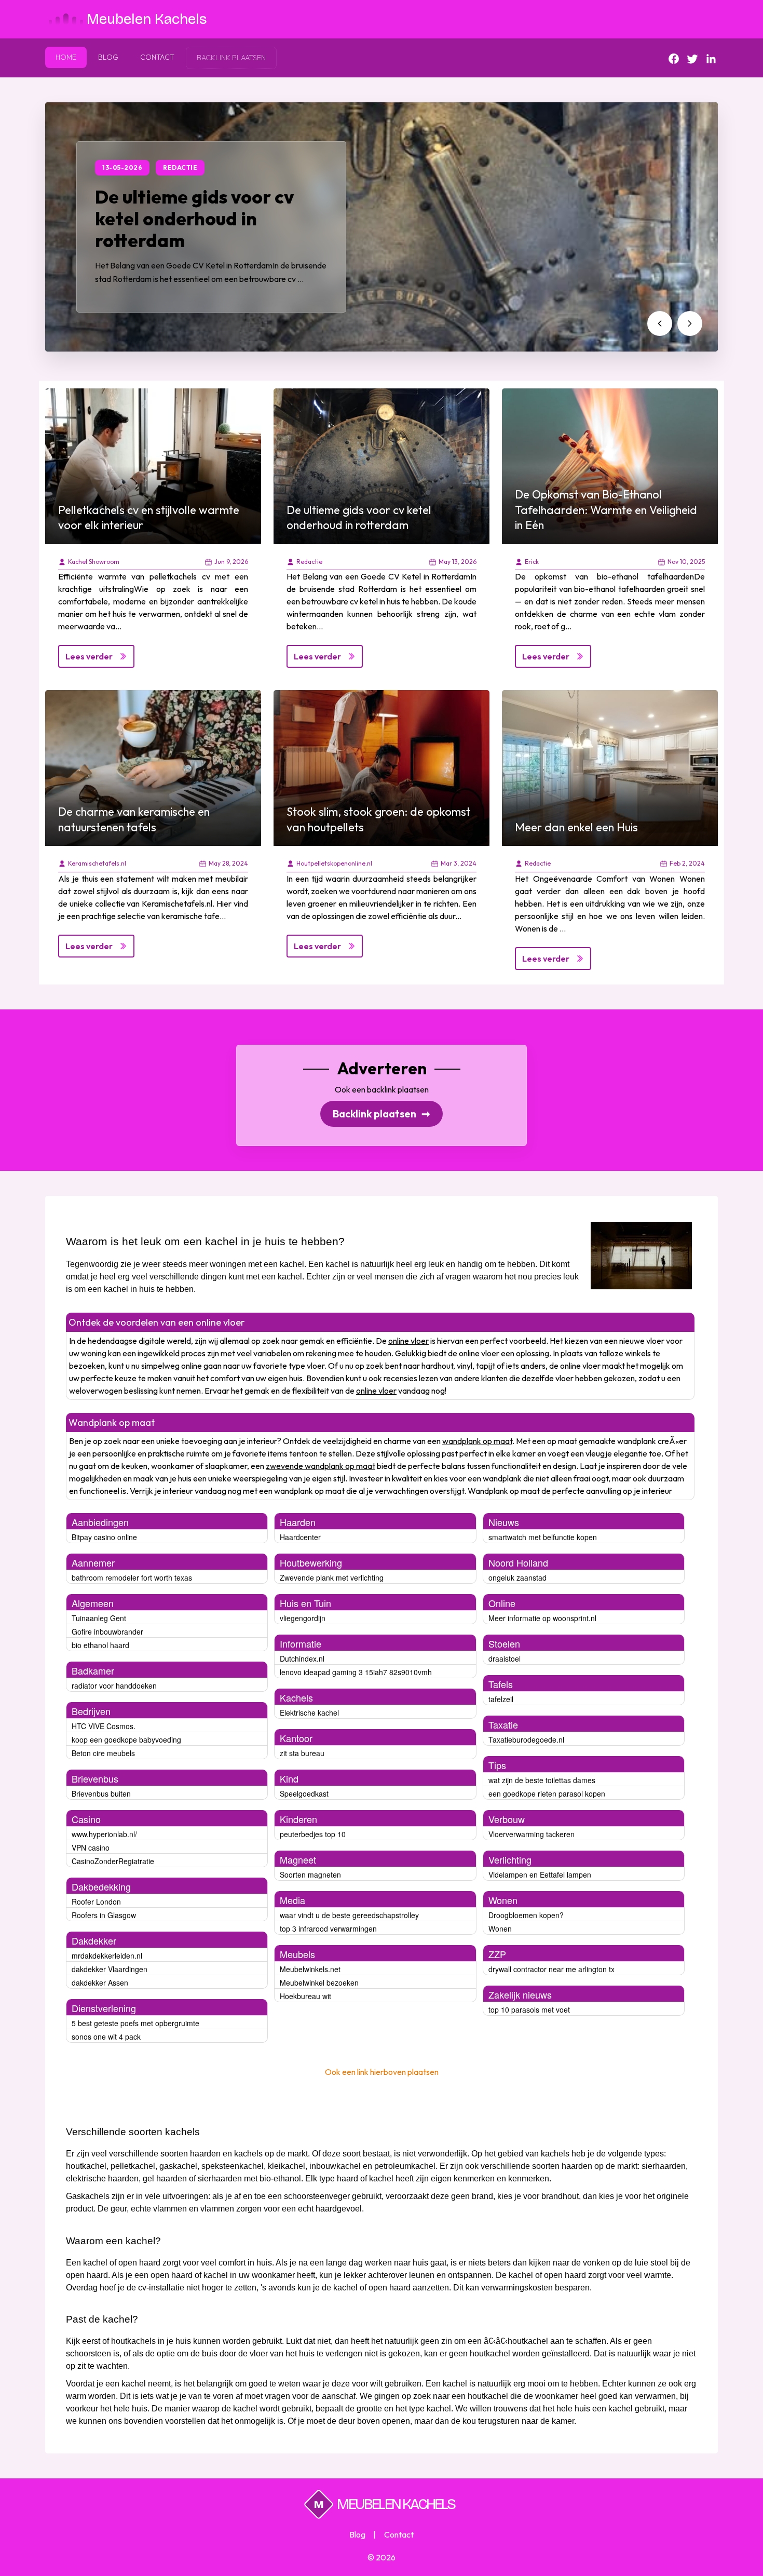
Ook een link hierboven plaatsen (382, 2072)
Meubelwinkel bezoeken (319, 1982)
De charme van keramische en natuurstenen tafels (134, 819)
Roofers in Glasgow (104, 1915)
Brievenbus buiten (101, 1793)
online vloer (408, 1341)
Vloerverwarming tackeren (532, 1834)
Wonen (500, 1928)
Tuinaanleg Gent (99, 1618)
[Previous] (660, 323)
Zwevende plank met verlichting (332, 1577)
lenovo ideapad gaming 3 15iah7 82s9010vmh (356, 1672)
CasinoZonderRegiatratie (113, 1861)
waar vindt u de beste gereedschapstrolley (349, 1915)
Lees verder (89, 656)
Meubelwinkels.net (310, 1969)
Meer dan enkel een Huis (576, 827)
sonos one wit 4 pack (106, 2036)
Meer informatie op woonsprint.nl (542, 1618)
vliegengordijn (303, 1618)
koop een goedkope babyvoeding (126, 1739)
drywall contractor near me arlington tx (551, 1969)
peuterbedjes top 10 (313, 1834)
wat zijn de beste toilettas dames (542, 1780)
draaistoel (505, 1658)
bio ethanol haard (100, 1645)
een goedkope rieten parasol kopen (547, 1793)
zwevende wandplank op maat (321, 1466)
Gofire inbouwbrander (107, 1631)
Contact (157, 57)
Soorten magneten (310, 1874)
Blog (108, 57)
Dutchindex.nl (302, 1658)
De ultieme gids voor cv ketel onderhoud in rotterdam (194, 219)
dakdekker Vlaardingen (110, 1969)
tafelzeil (501, 1699)
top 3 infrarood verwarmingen (328, 1928)
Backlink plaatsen (382, 1114)
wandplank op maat (477, 1441)
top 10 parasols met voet (529, 2009)
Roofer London (96, 1901)
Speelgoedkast (304, 1793)
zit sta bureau (302, 1753)
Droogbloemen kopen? (526, 1915)
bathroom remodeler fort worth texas (132, 1577)
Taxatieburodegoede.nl (526, 1739)
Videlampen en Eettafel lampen (540, 1874)
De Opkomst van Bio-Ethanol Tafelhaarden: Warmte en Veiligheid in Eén (606, 510)
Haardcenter (300, 1537)
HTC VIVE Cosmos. (104, 1726)
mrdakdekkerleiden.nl (107, 1955)
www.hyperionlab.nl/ (104, 1834)
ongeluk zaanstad (517, 1577)
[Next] (690, 323)
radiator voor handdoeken (114, 1685)
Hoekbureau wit (305, 1996)
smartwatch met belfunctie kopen (543, 1537)
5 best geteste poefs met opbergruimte (135, 2023)
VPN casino (91, 1847)
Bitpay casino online (104, 1537)
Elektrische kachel (309, 1712)
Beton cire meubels (103, 1753)
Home (66, 57)
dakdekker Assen (100, 1982)
